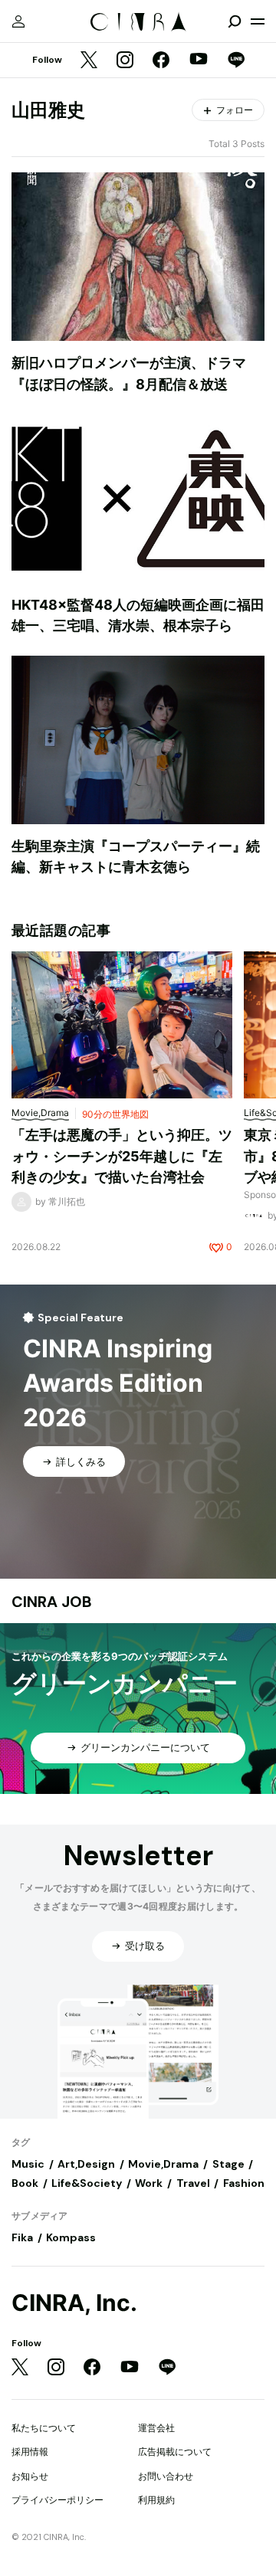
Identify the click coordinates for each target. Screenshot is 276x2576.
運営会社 (156, 2428)
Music (28, 2164)
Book (25, 2183)
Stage (228, 2164)
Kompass (71, 2237)
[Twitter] (89, 61)
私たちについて (44, 2428)
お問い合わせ (166, 2476)
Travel (193, 2183)
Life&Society (87, 2183)
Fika (22, 2237)
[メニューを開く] (258, 21)
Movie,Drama (163, 2164)
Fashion (244, 2183)
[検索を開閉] (235, 21)
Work (149, 2183)
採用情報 (30, 2452)
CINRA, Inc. (74, 2303)
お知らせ (30, 2476)
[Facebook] (161, 61)
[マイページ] (18, 21)
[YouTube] (199, 61)
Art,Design (86, 2164)
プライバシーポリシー (58, 2500)
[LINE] (236, 61)
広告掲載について (175, 2452)
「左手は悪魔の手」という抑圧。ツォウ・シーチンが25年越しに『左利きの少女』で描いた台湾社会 (122, 1156)
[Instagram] (125, 61)
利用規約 (156, 2500)
